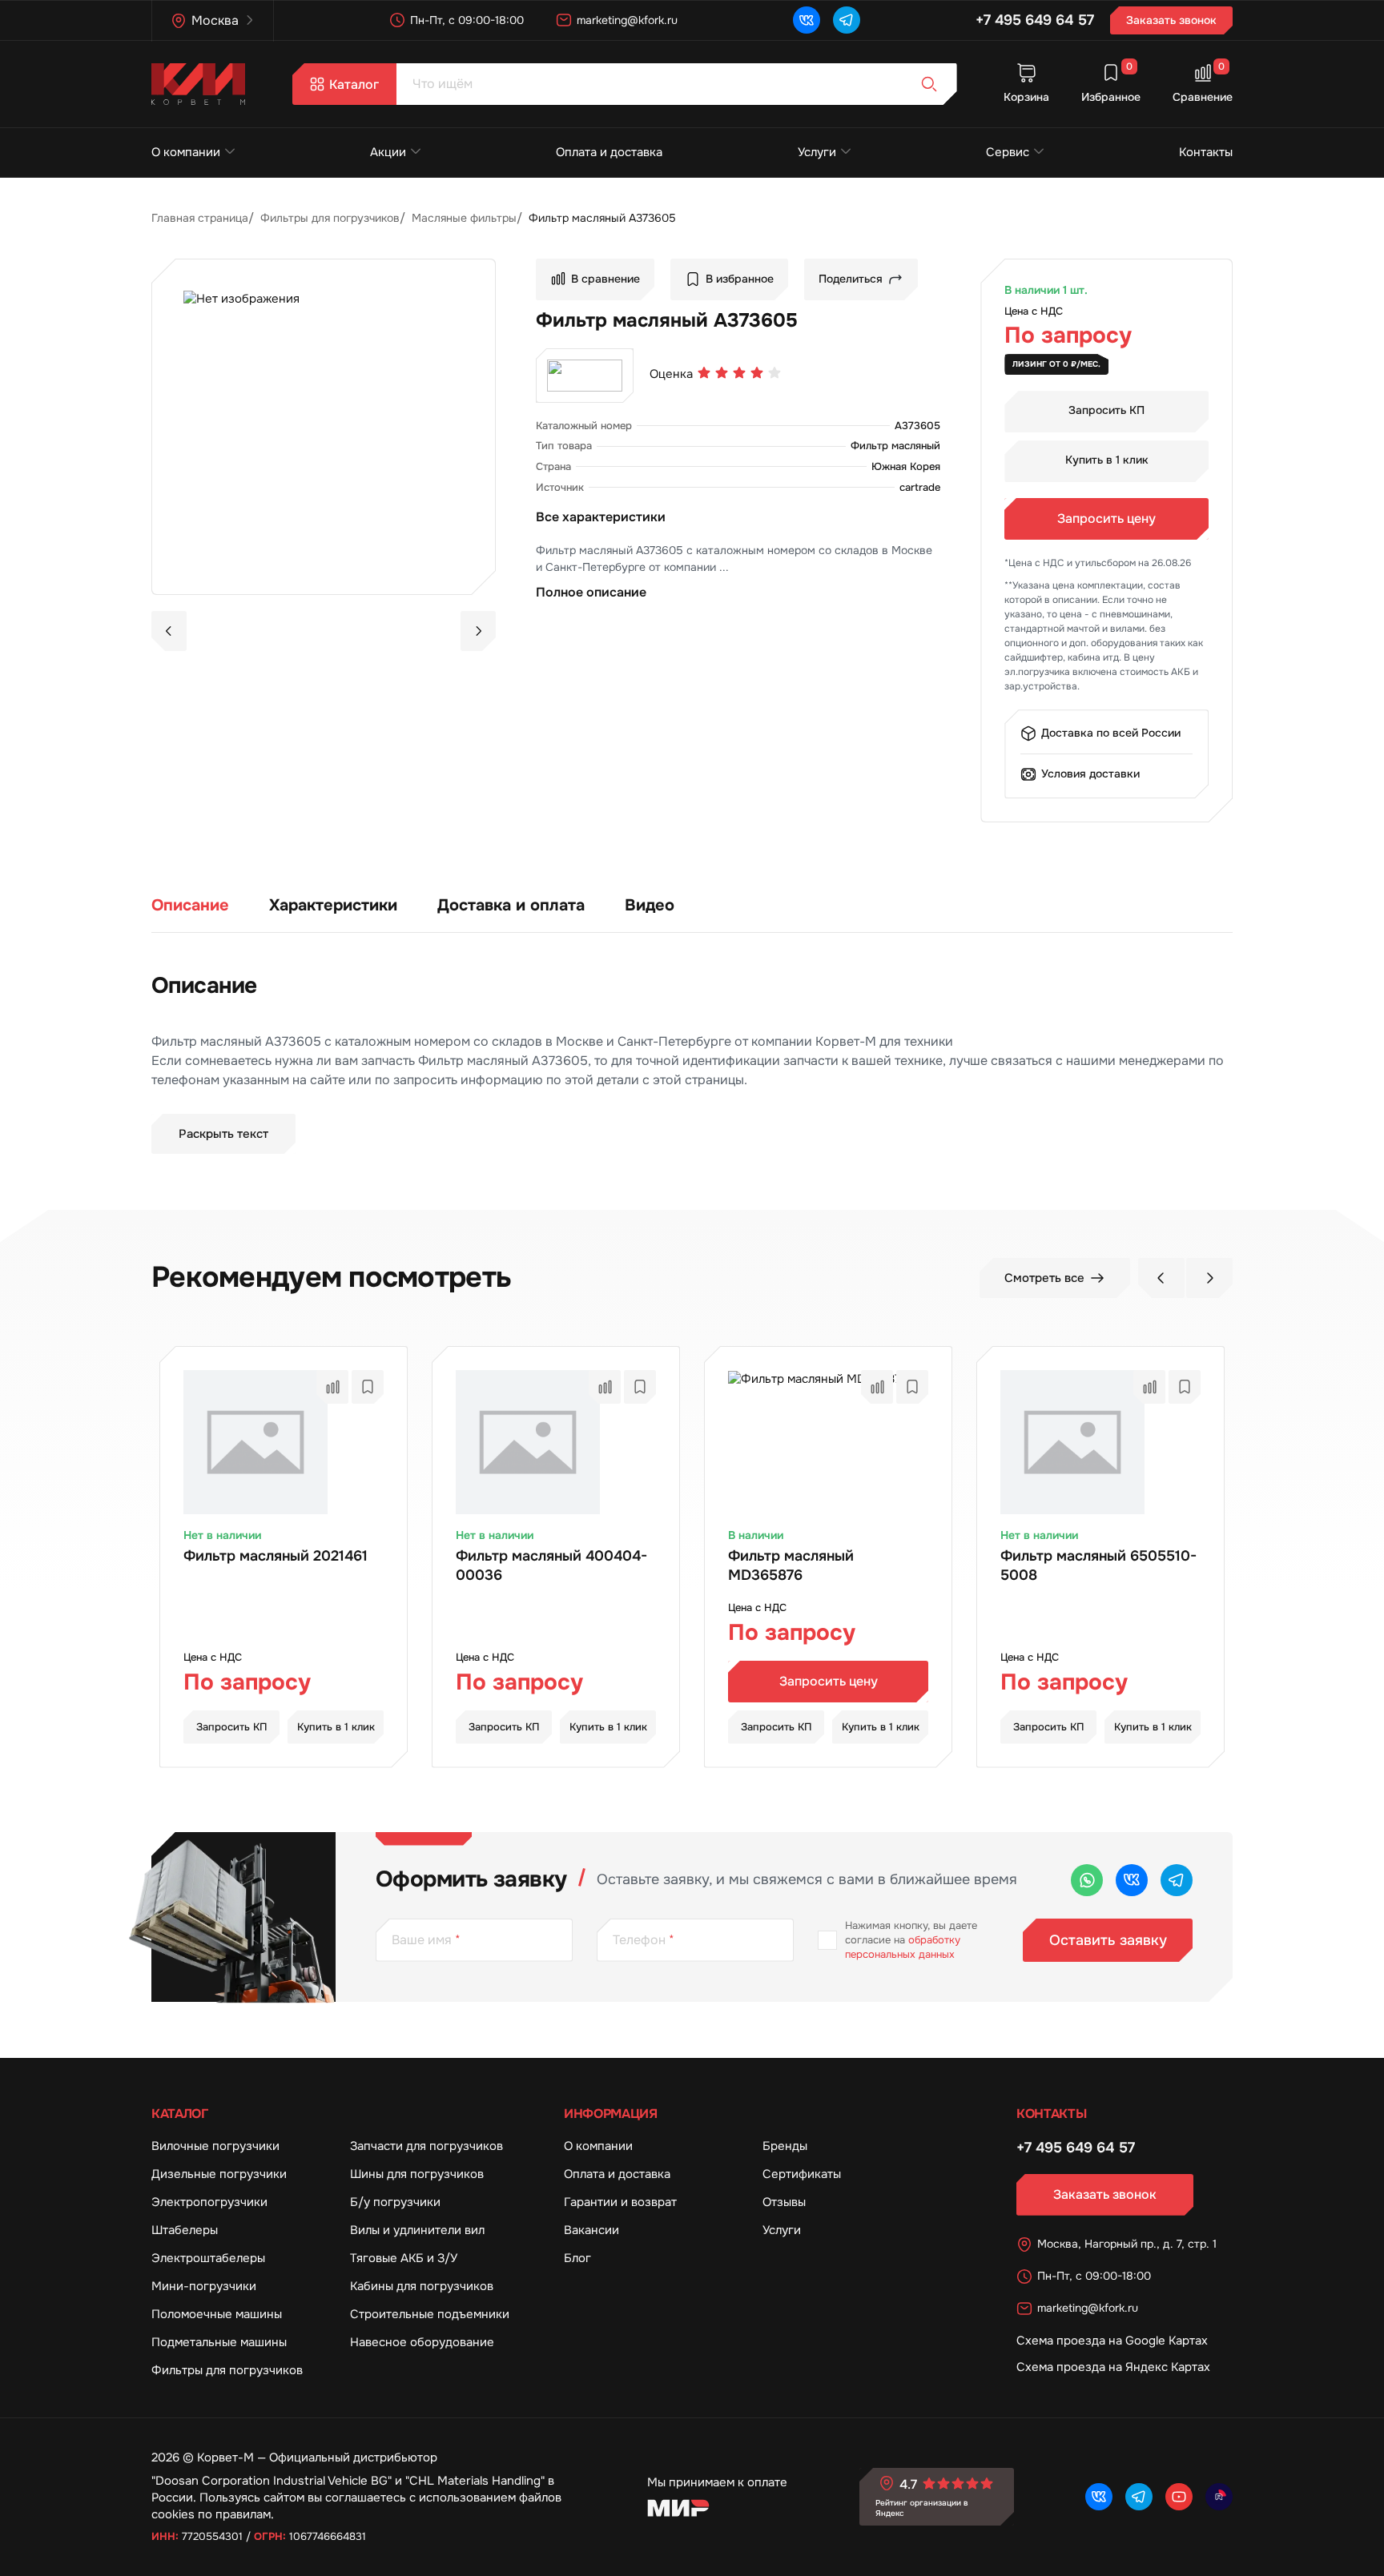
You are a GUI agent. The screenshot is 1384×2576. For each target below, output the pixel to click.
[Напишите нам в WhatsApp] (1087, 1880)
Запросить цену (1106, 518)
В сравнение (605, 279)
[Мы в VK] (807, 20)
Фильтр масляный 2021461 (276, 1556)
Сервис (1008, 152)
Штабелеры (185, 2230)
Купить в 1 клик (1107, 460)
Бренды (785, 2146)
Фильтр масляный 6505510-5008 (1098, 1565)
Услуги (817, 152)
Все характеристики (601, 517)
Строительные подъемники (430, 2314)
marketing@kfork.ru (627, 20)
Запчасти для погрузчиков (426, 2146)
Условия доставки (1090, 774)
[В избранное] (368, 1387)
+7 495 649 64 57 (1035, 20)
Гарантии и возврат (620, 2202)
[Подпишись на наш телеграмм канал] (847, 20)
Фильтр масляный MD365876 (791, 1565)
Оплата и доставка (609, 152)
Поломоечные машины (217, 2314)
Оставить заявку (1108, 1940)
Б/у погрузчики (395, 2202)
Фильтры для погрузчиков (227, 2370)
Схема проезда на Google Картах (1112, 2341)
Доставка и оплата (511, 905)
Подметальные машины (219, 2342)
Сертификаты (802, 2174)
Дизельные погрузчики (219, 2174)
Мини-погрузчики (204, 2286)
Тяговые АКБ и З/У (404, 2258)
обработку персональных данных (903, 1947)
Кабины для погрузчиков (422, 2286)
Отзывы (784, 2202)
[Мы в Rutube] (1219, 2497)
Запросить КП (1106, 410)
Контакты (1206, 152)
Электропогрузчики (209, 2202)
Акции (388, 152)
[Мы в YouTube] (1179, 2497)
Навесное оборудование (422, 2342)
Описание (190, 905)
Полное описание (591, 592)
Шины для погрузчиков (417, 2174)
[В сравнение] (332, 1387)
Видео (650, 905)
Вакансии (591, 2230)
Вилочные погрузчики (215, 2146)
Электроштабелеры (208, 2258)
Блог (577, 2258)
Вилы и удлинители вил (417, 2230)
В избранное (740, 279)
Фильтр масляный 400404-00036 (551, 1565)
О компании (186, 152)
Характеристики (333, 905)
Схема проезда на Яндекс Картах (1113, 2367)
